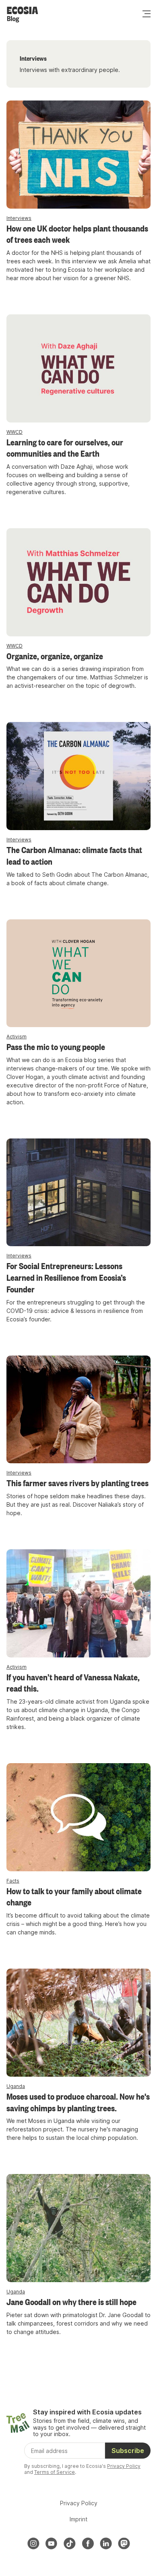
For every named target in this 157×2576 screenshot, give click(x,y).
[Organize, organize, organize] (78, 582)
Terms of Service (55, 2472)
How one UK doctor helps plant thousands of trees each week (77, 234)
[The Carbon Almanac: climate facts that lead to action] (78, 776)
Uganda (16, 2086)
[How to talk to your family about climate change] (78, 1817)
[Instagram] (33, 2543)
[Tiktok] (70, 2543)
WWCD (14, 432)
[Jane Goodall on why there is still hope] (78, 2228)
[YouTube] (52, 2543)
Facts (13, 1881)
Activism (17, 1037)
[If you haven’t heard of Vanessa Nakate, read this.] (78, 1603)
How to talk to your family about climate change (74, 1896)
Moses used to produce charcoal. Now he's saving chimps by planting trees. (78, 2102)
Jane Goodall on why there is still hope (71, 2301)
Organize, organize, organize (55, 656)
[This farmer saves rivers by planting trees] (78, 1410)
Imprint (78, 2519)
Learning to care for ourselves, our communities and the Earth (65, 448)
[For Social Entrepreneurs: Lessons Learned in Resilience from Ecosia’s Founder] (78, 1193)
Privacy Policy (124, 2466)
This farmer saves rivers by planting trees (77, 1483)
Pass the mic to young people (56, 1046)
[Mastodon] (124, 2543)
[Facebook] (88, 2543)
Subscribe (128, 2451)
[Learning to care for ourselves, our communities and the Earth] (78, 368)
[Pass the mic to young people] (78, 973)
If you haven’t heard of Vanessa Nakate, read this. (73, 1683)
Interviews (19, 218)
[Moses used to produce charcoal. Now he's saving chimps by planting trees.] (78, 2023)
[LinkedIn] (106, 2543)
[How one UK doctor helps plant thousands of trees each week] (78, 155)
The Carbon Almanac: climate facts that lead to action (74, 855)
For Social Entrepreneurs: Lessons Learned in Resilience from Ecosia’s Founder (66, 1277)
